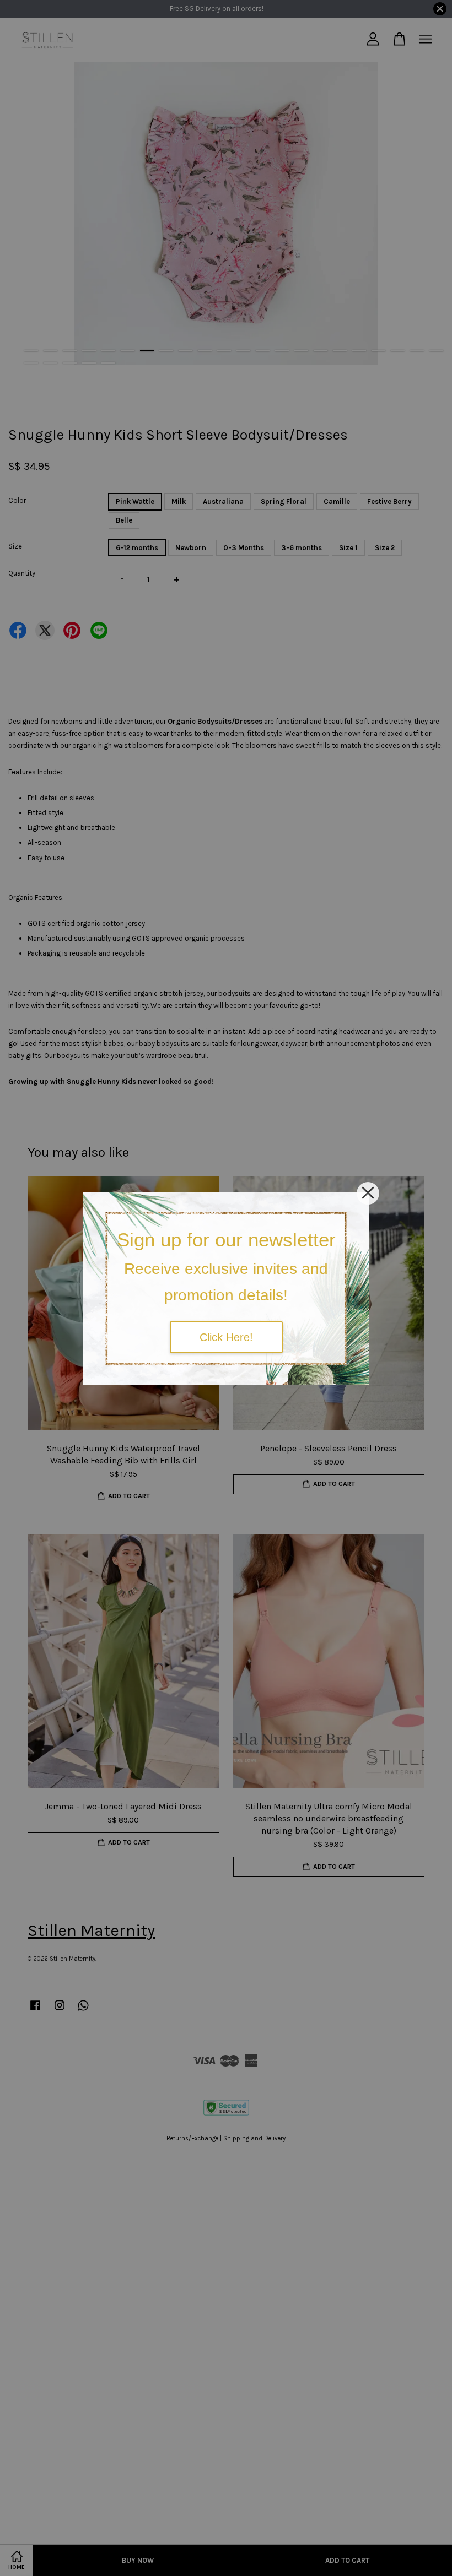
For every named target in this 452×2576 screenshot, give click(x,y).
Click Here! (226, 1337)
